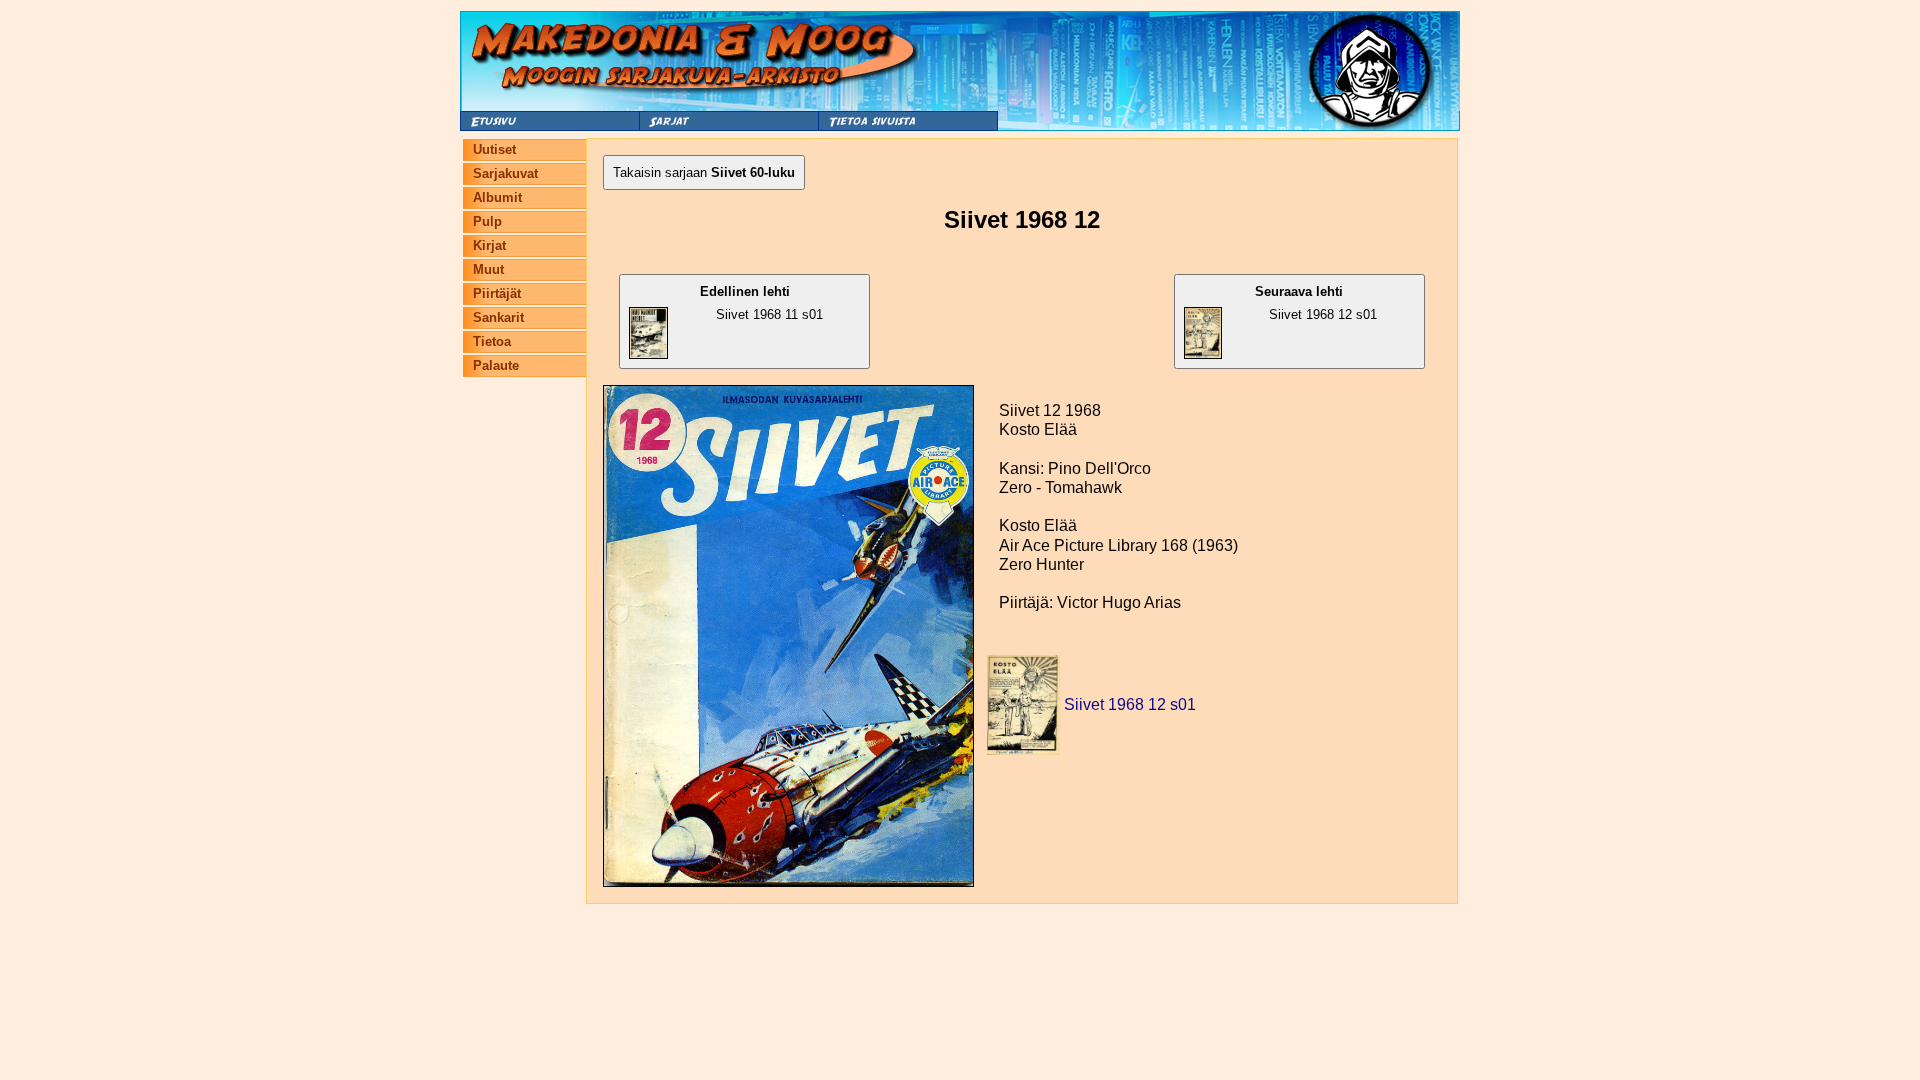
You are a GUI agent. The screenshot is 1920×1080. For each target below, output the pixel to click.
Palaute (496, 365)
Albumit (497, 197)
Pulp (487, 221)
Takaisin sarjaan (704, 172)
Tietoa (492, 341)
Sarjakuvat (505, 173)
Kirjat (489, 245)
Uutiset (494, 149)
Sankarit (498, 317)
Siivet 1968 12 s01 (1316, 303)
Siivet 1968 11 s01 (761, 303)
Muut (488, 269)
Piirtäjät (497, 293)
